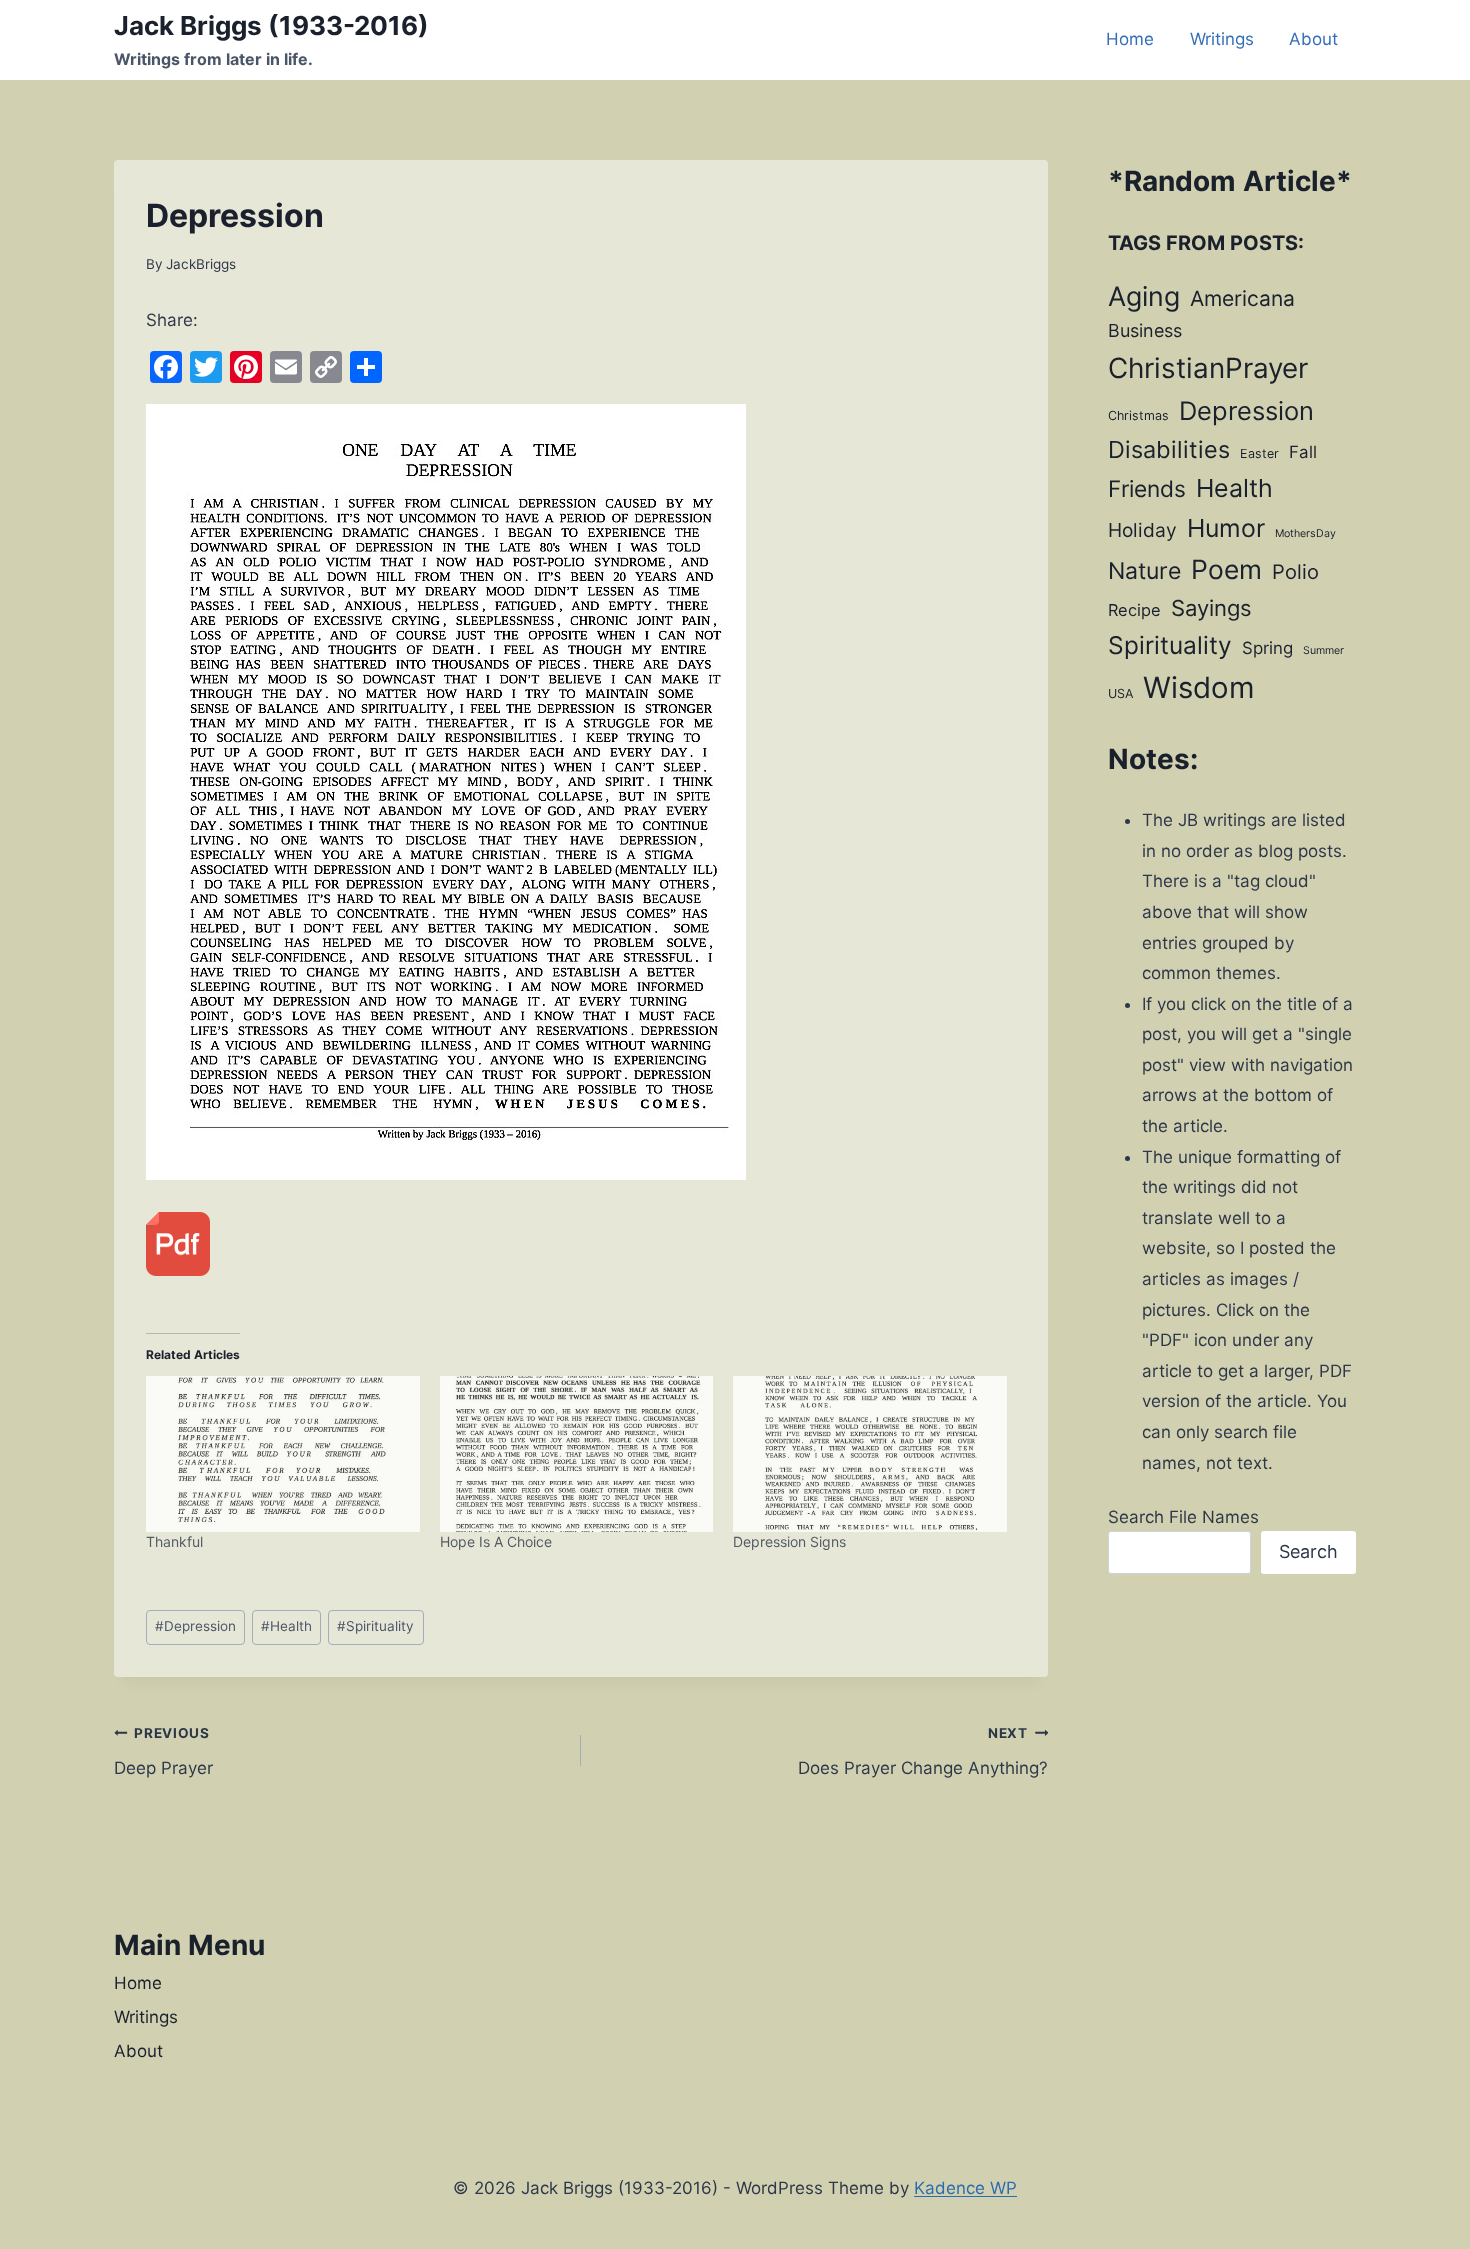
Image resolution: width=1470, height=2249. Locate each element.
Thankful (174, 1541)
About (1313, 39)
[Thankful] (283, 1454)
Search (1308, 1551)
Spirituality (375, 1626)
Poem (1226, 569)
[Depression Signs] (870, 1454)
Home (1130, 39)
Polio (1295, 572)
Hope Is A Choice (496, 1541)
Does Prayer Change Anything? (923, 1751)
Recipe (1134, 610)
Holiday (1142, 530)
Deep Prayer (163, 1751)
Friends (1147, 488)
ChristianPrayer (1208, 368)
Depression (195, 1626)
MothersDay (1305, 533)
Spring (1267, 648)
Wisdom (1199, 687)
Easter (1259, 453)
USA (1120, 693)
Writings (1222, 39)
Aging (1144, 296)
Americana (1242, 298)
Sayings (1211, 608)
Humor (1226, 528)
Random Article (1230, 181)
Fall (1303, 452)
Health (286, 1626)
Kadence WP (965, 2188)
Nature (1144, 571)
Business (1145, 330)
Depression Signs (789, 1541)
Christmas (1138, 415)
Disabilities (1169, 449)
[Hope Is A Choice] (577, 1454)
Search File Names (1183, 1517)
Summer (1323, 650)
